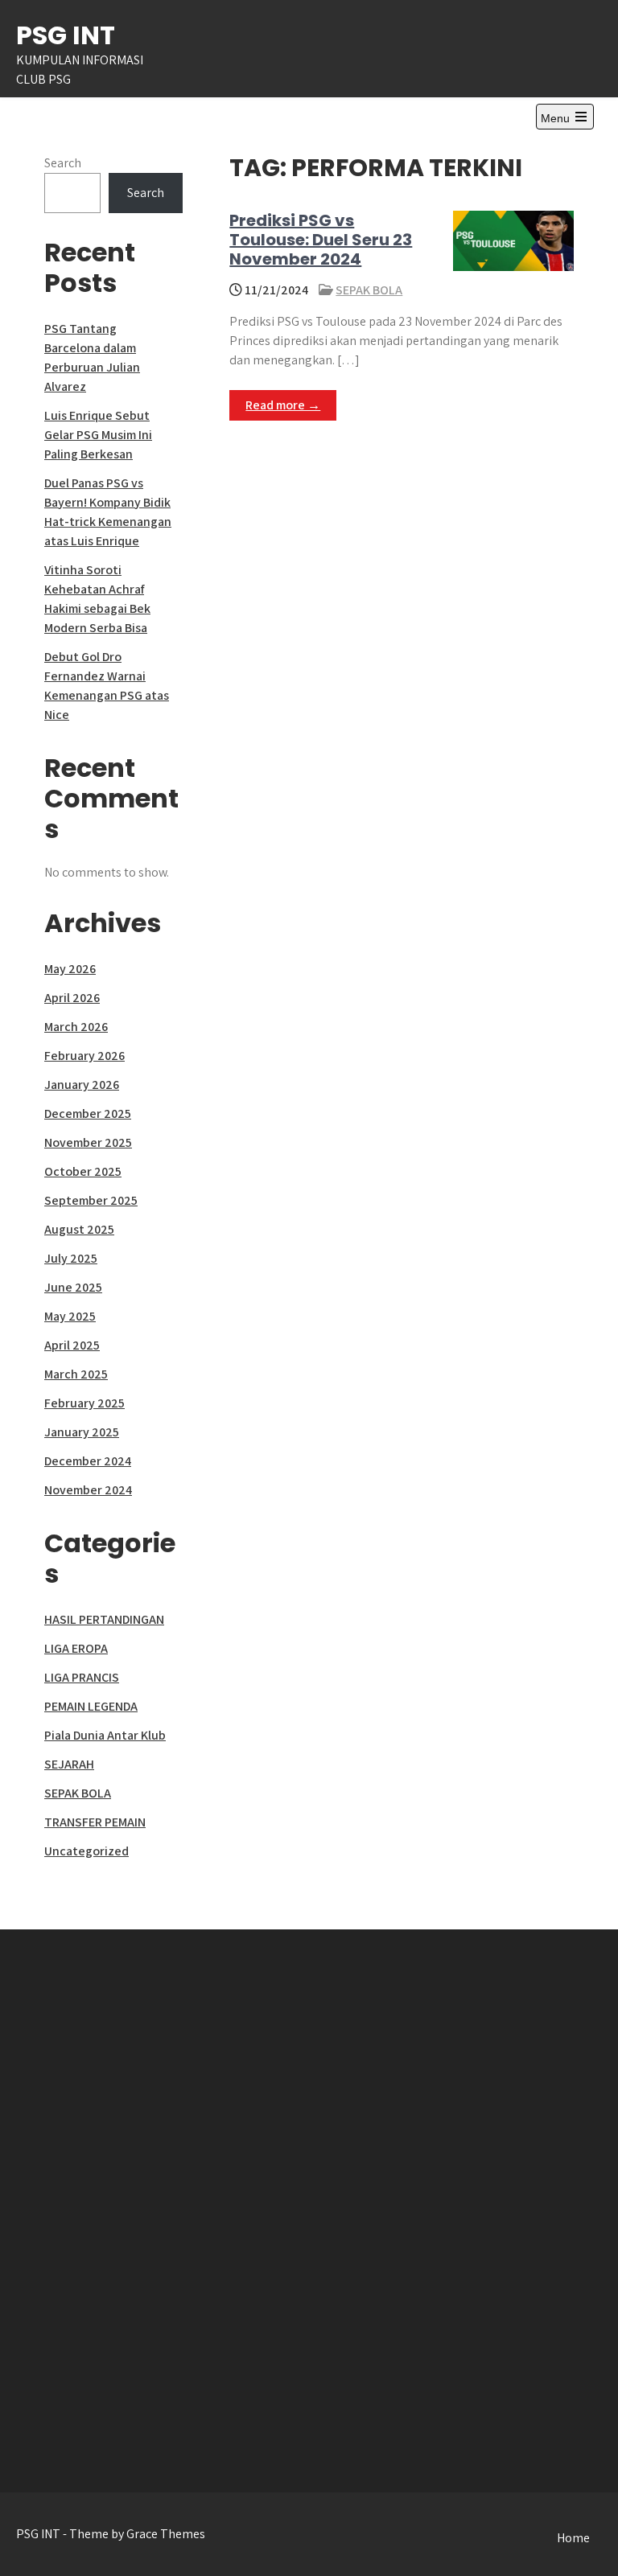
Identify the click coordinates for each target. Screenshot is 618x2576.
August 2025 (79, 1229)
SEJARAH (69, 1764)
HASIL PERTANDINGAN (104, 1619)
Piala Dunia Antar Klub (105, 1735)
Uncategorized (87, 1851)
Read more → (283, 405)
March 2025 (76, 1374)
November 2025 (88, 1142)
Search (63, 163)
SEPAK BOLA (369, 290)
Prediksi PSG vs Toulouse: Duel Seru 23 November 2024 (321, 240)
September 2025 (91, 1200)
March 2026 (76, 1027)
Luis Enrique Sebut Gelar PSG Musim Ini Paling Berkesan (98, 435)
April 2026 (72, 998)
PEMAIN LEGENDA (91, 1706)
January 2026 (82, 1085)
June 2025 (73, 1287)
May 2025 (70, 1316)
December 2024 (88, 1461)
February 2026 (84, 1056)
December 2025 (88, 1113)
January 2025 (82, 1432)
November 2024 (88, 1490)
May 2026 (70, 969)
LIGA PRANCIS (82, 1677)
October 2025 (83, 1171)
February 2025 (84, 1403)
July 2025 (71, 1258)
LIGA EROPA (76, 1648)
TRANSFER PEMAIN (95, 1822)
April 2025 (72, 1345)
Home (573, 2538)
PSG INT (66, 35)
